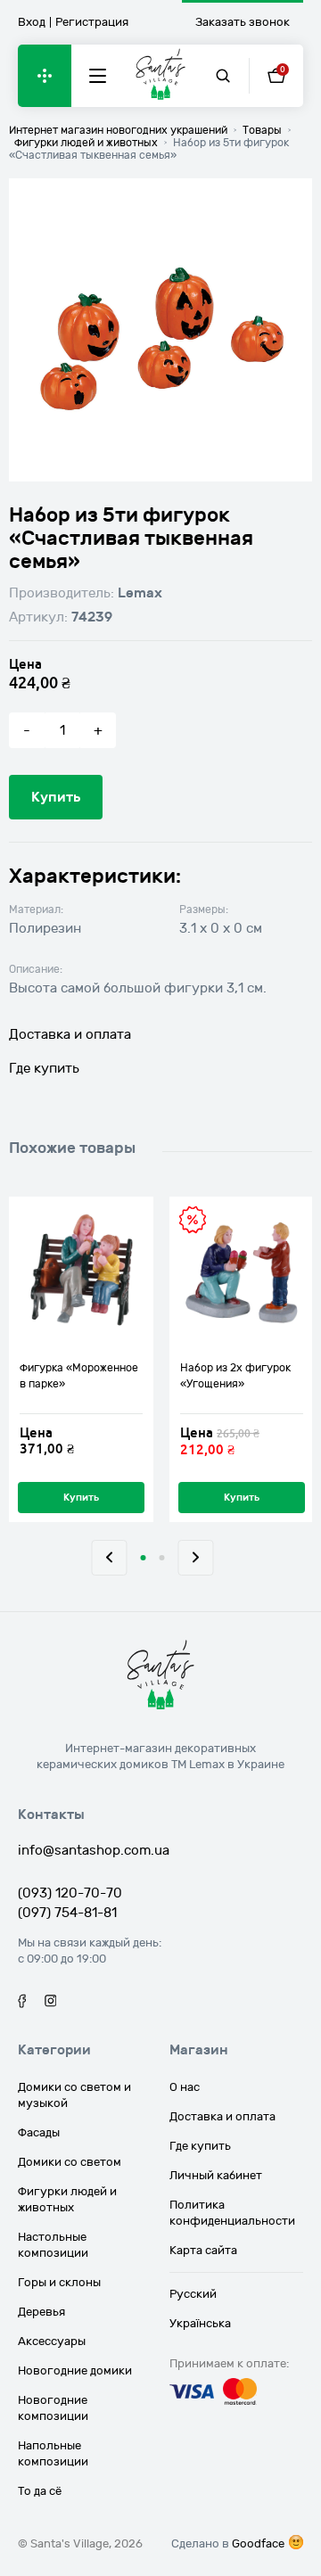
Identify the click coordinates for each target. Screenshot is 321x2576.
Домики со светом (70, 2162)
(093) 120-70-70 (70, 1893)
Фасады (39, 2133)
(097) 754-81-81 (67, 1913)
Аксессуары (52, 2341)
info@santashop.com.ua (94, 1850)
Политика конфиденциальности (232, 2213)
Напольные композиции (53, 2454)
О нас (185, 2087)
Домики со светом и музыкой (74, 2095)
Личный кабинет (216, 2176)
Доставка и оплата (70, 1034)
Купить (56, 797)
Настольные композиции (53, 2245)
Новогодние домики (75, 2371)
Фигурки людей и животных (67, 2200)
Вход (32, 22)
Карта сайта (203, 2251)
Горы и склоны (59, 2283)
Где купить (44, 1068)
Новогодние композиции (53, 2408)
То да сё (40, 2491)
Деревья (41, 2312)
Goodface (258, 2544)
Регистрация (92, 22)
